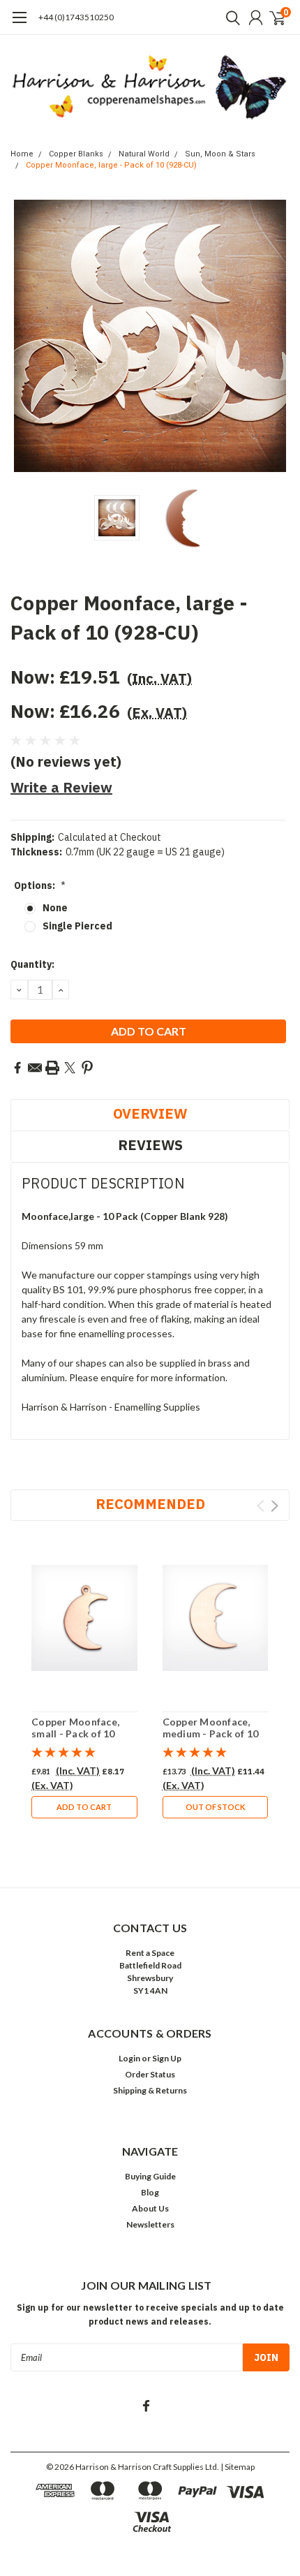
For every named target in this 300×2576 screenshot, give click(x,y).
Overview (150, 1113)
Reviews (150, 1145)
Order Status (150, 2074)
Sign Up (167, 2058)
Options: (40, 885)
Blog (150, 2192)
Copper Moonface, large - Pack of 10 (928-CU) (111, 165)
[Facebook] (17, 1068)
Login (129, 2058)
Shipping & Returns (150, 2090)
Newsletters (150, 2224)
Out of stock (215, 1807)
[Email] (35, 1068)
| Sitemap (238, 2467)
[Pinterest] (87, 1068)
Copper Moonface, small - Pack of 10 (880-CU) (75, 1734)
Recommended (150, 1504)
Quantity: (32, 964)
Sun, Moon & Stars (220, 154)
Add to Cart (84, 1807)
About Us (150, 2208)
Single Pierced (77, 926)
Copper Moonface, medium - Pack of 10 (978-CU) (211, 1734)
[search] (230, 17)
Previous (24, 336)
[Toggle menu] (19, 24)
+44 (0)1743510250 (76, 17)
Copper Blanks (76, 154)
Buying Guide (150, 2176)
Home (22, 154)
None (55, 908)
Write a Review (61, 787)
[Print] (52, 1068)
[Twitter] (70, 1068)
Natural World (144, 154)
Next (276, 336)
